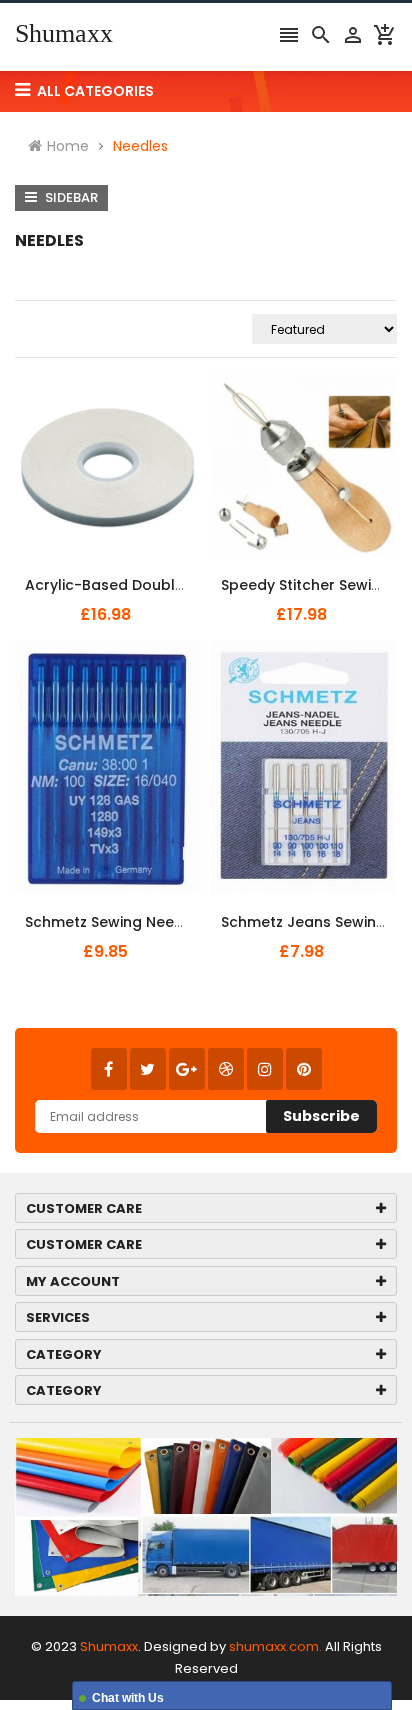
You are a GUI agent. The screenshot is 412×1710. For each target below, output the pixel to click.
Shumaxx (64, 33)
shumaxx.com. (275, 1646)
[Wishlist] (158, 574)
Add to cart (91, 573)
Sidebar (70, 197)
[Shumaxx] (206, 1515)
